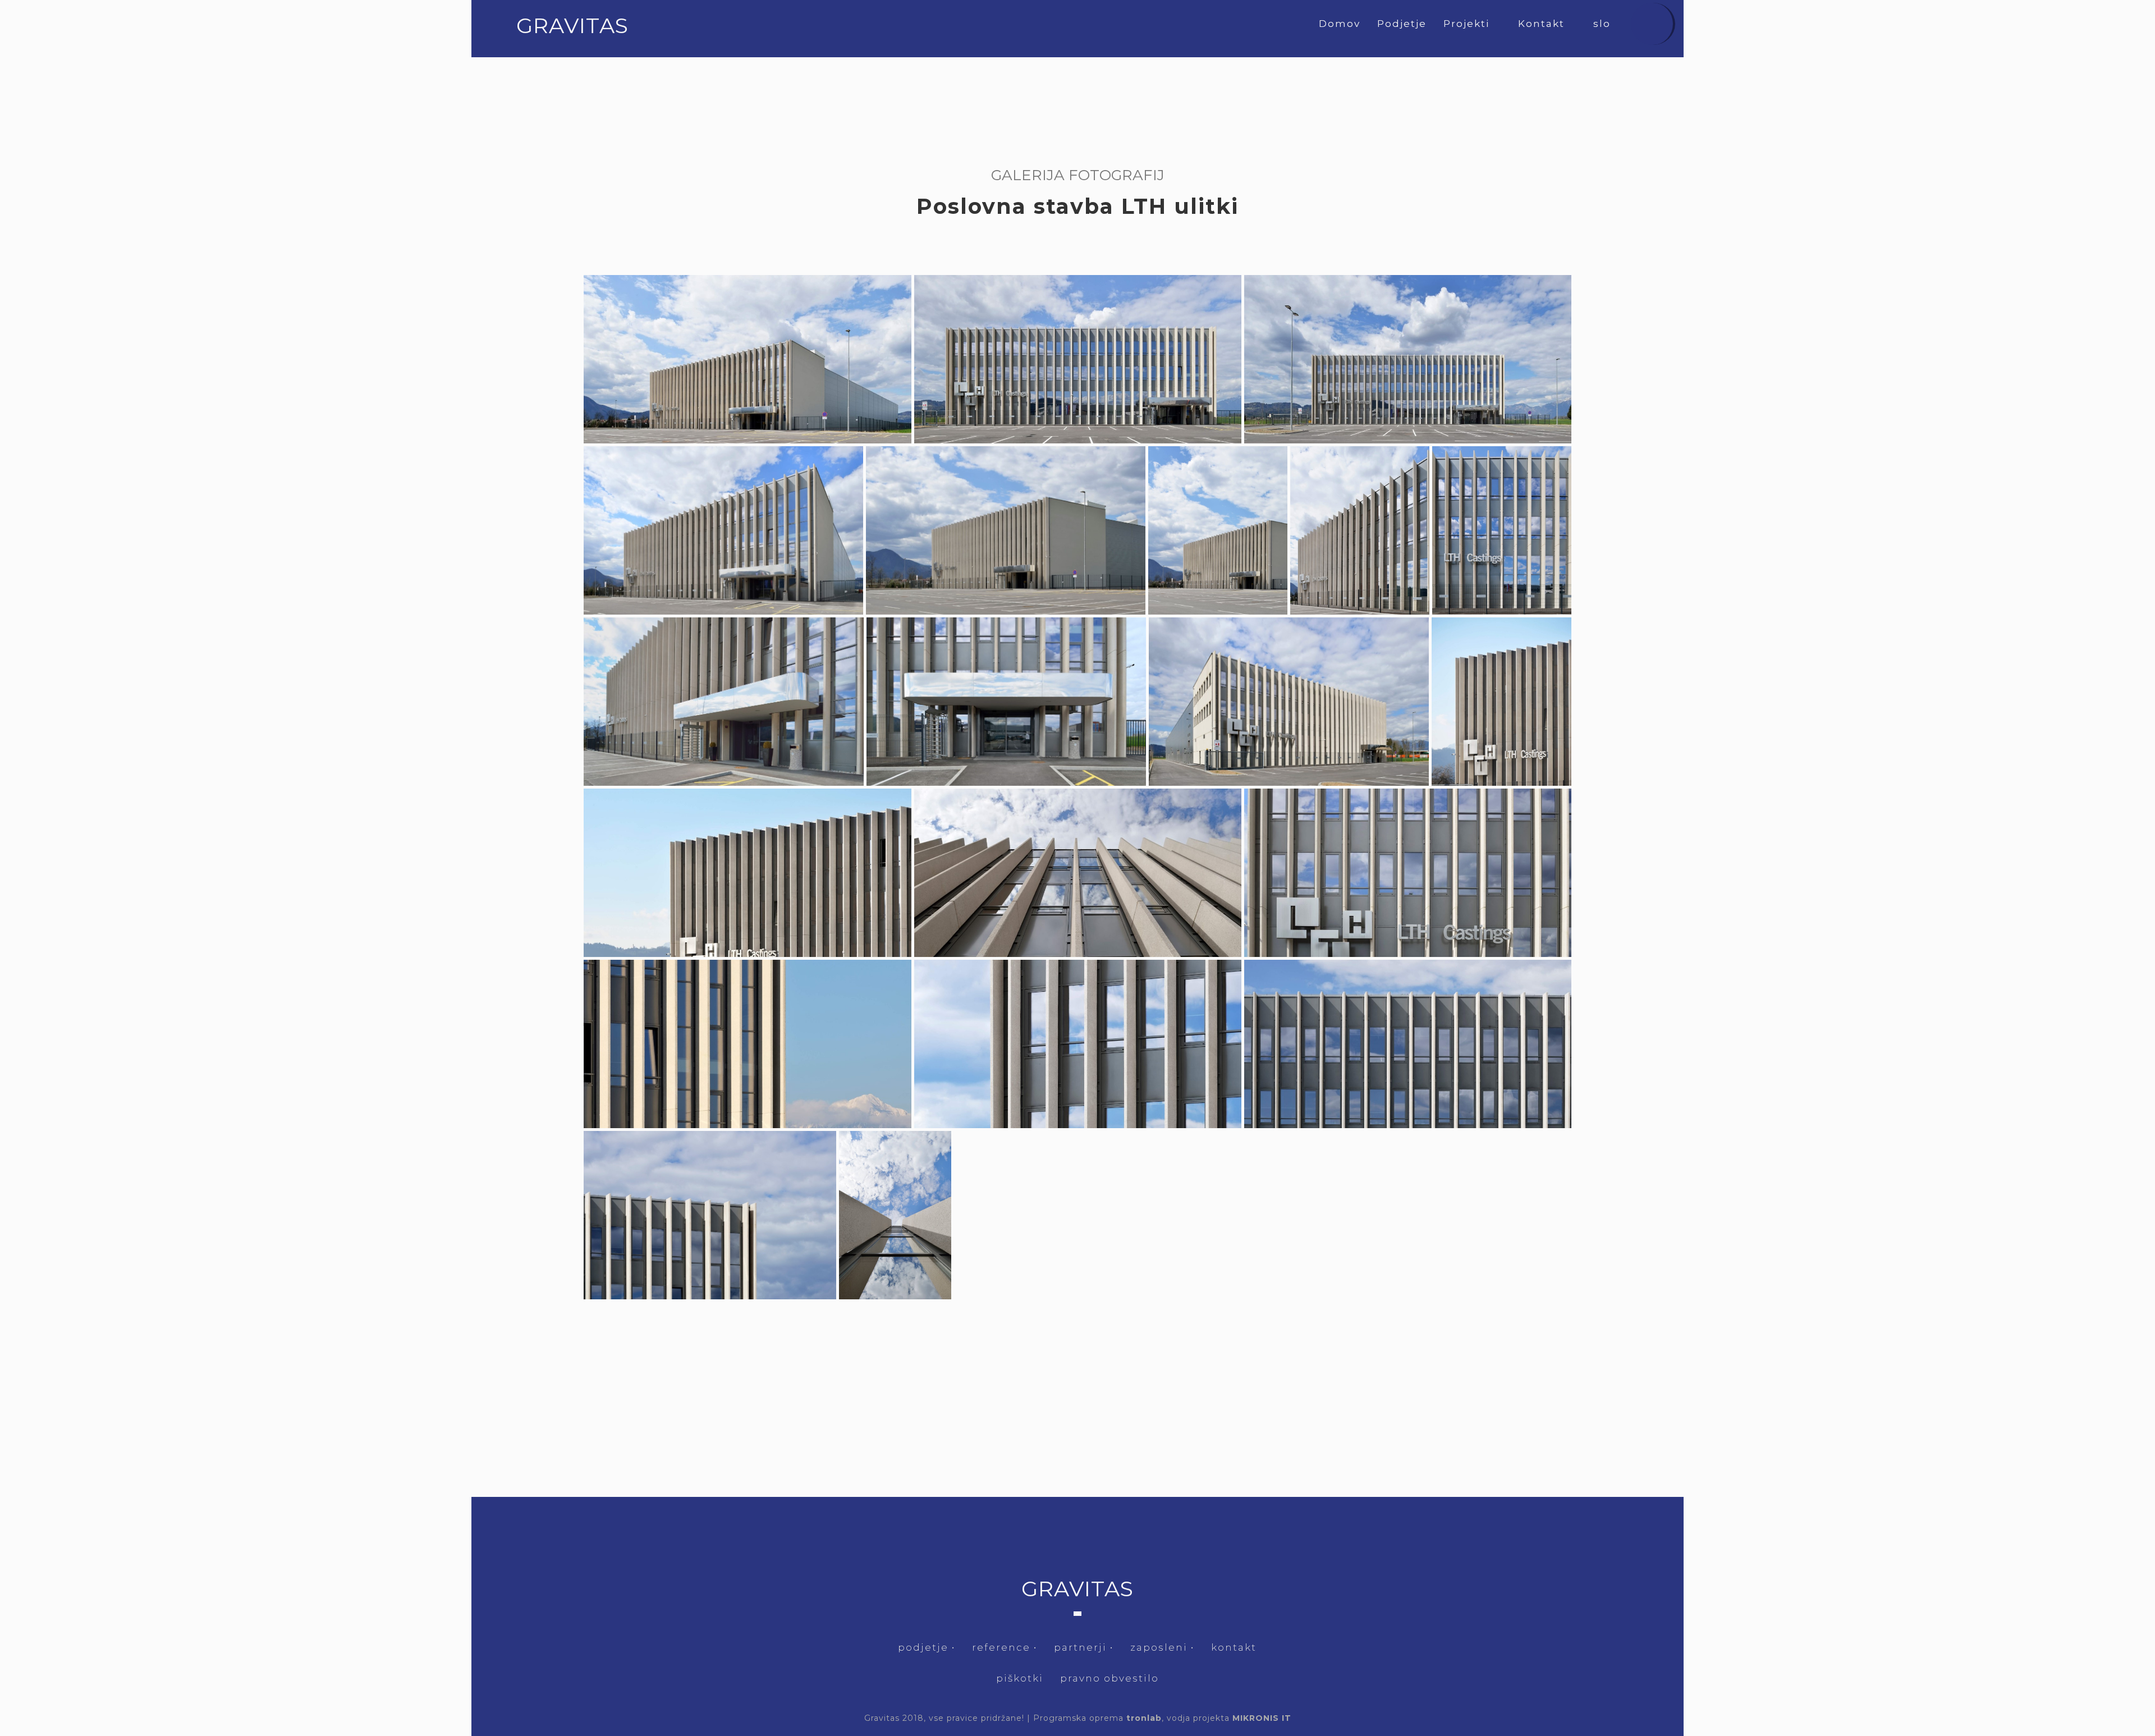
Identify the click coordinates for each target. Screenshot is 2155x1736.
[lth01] (748, 359)
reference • (1005, 1647)
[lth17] (1078, 1044)
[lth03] (1408, 359)
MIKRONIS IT (1262, 1718)
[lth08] (1502, 530)
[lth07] (1360, 530)
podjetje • (927, 1647)
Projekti (1468, 24)
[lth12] (1501, 702)
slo (1604, 24)
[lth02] (1078, 359)
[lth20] (895, 1215)
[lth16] (748, 1044)
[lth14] (1078, 873)
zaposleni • (1162, 1647)
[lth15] (1408, 873)
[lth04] (723, 530)
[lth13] (748, 873)
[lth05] (1006, 530)
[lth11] (1289, 702)
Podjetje (1402, 24)
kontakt (1234, 1647)
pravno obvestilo (1109, 1678)
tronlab (1144, 1718)
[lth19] (710, 1215)
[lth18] (1408, 1044)
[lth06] (1218, 530)
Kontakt (1543, 24)
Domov (1340, 24)
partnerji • (1084, 1647)
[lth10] (1007, 702)
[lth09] (724, 702)
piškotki (1020, 1678)
